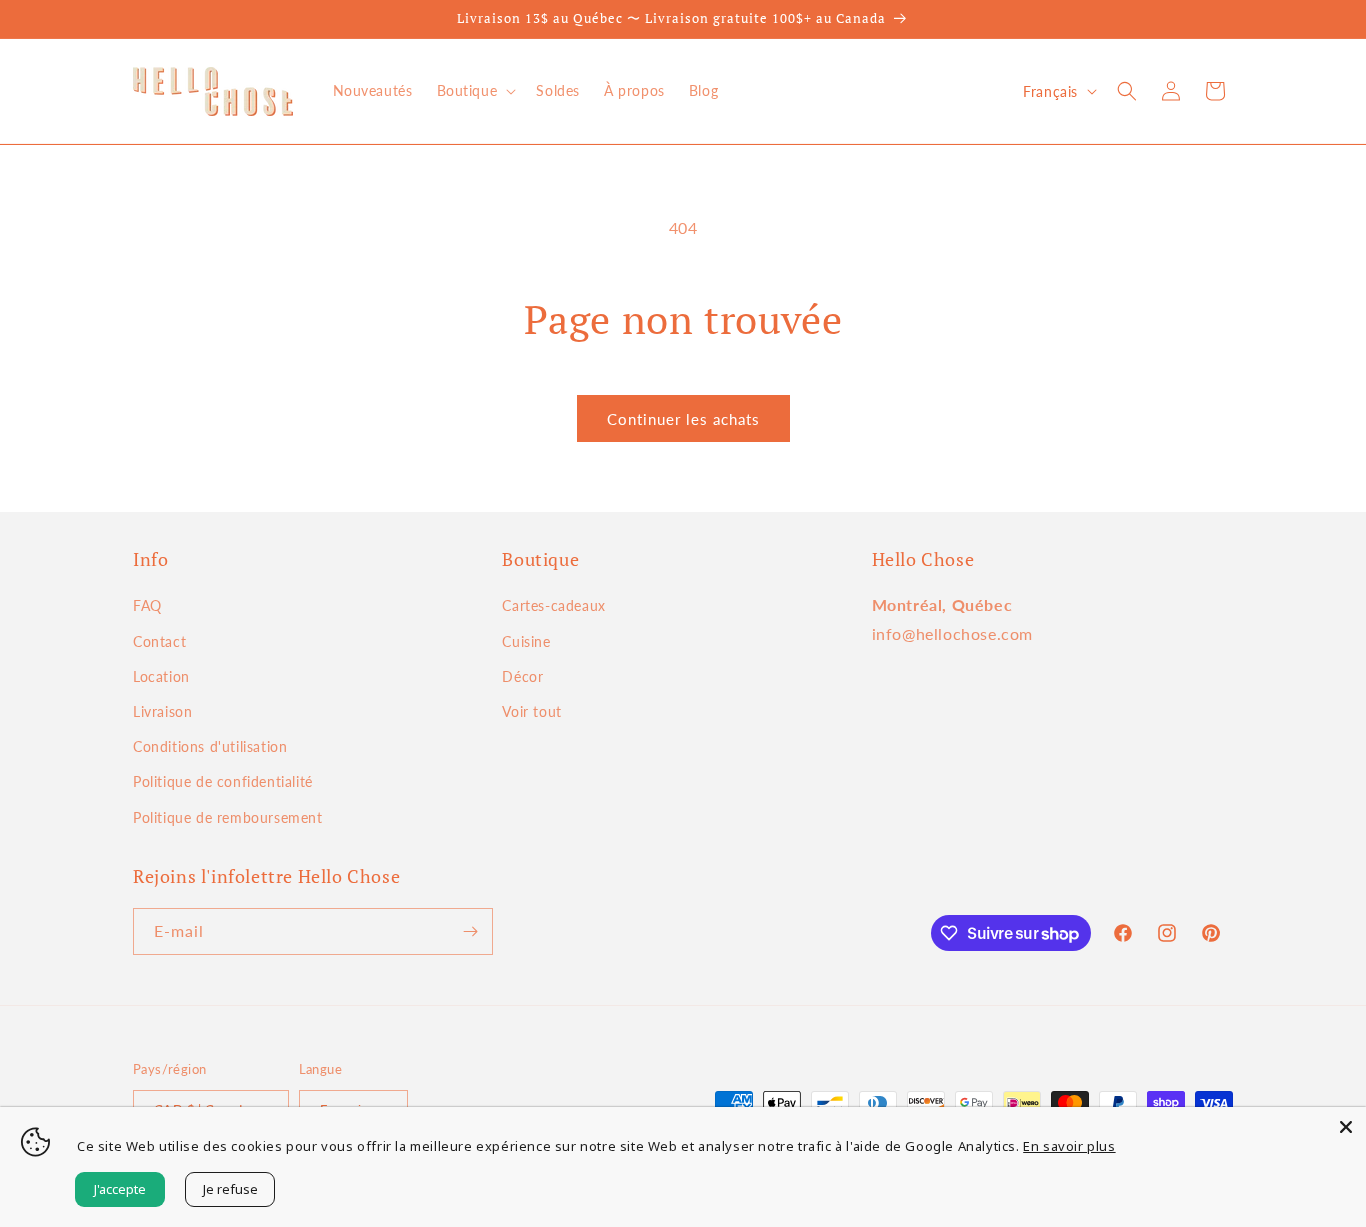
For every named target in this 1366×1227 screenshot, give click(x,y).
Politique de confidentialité (223, 781)
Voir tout (531, 711)
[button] (475, 91)
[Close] (1346, 1127)
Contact (159, 641)
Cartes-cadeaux (553, 605)
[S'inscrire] (470, 931)
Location (161, 676)
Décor (522, 676)
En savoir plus (1069, 1146)
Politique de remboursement (228, 817)
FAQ (147, 605)
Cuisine (526, 641)
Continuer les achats (683, 419)
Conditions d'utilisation (210, 746)
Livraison (162, 711)
